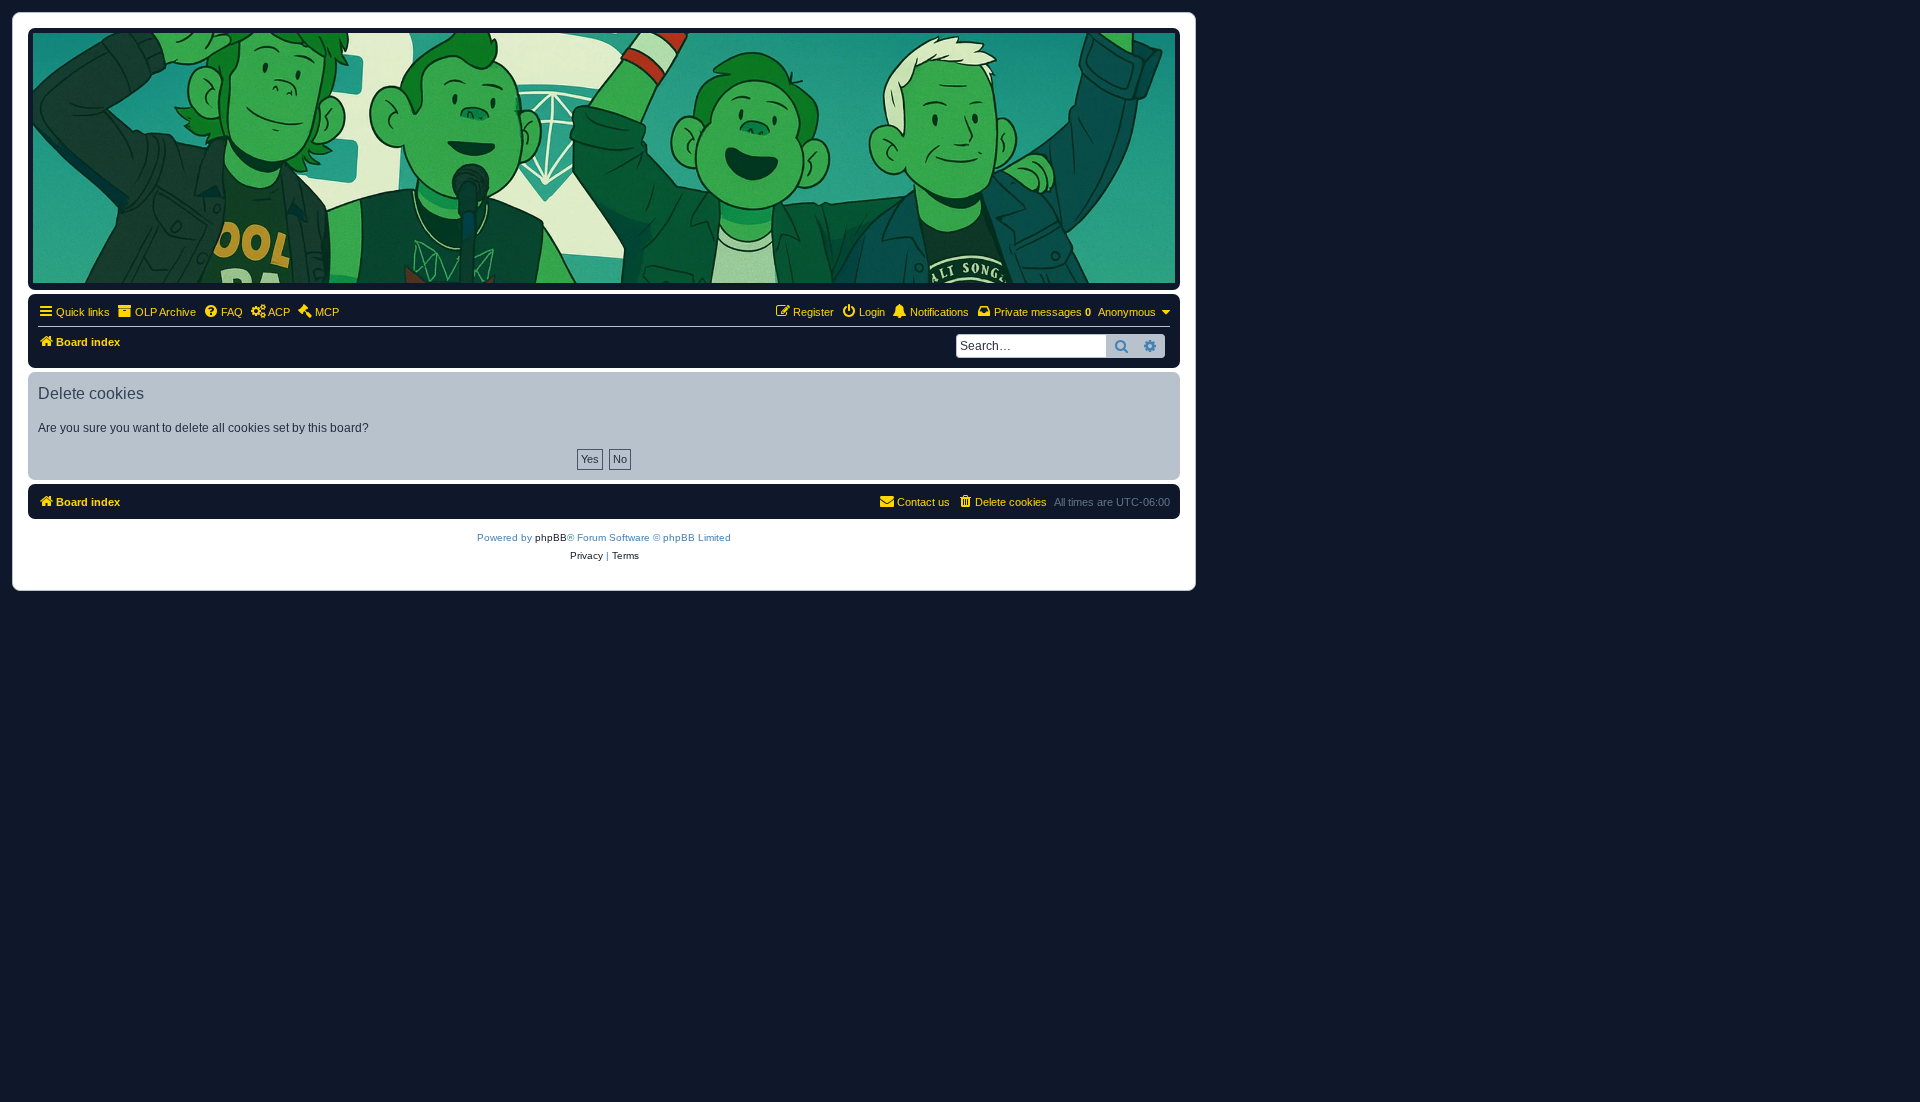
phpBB (551, 537)
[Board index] (604, 158)
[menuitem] (223, 312)
